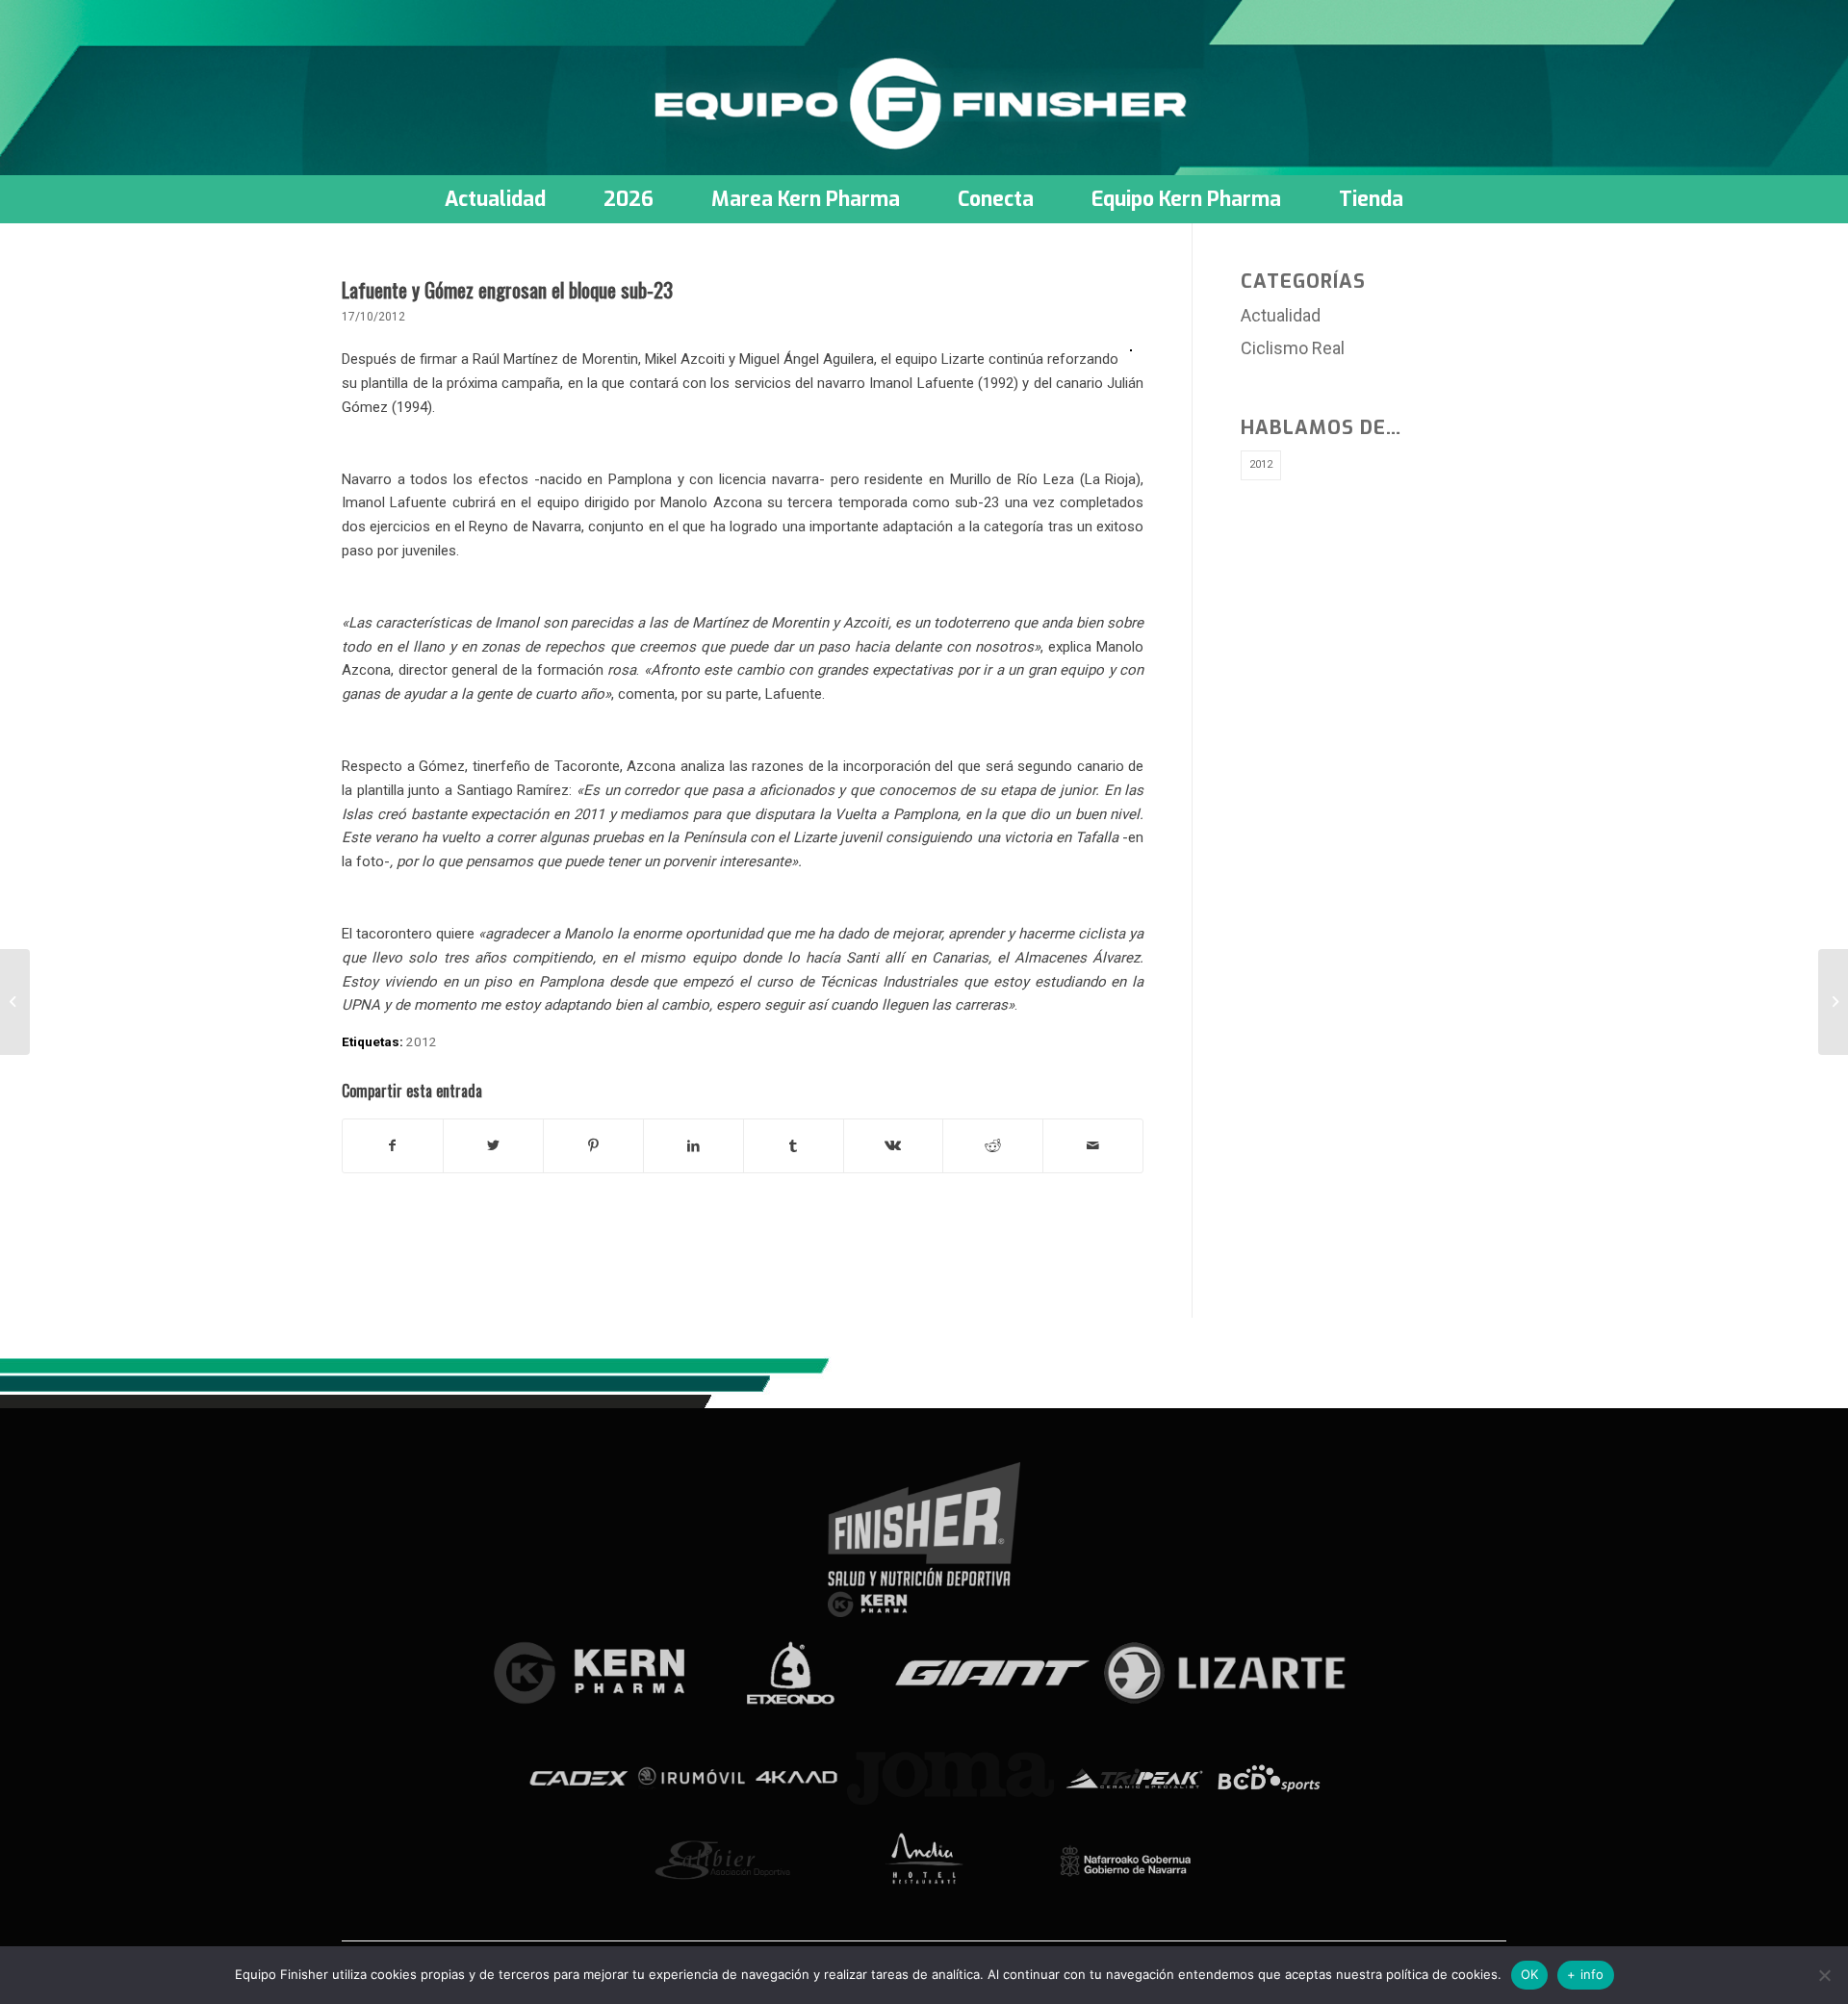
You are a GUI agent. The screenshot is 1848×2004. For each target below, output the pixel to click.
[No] (1824, 1975)
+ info (1586, 1974)
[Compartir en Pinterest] (593, 1146)
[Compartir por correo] (1093, 1146)
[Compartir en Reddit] (993, 1146)
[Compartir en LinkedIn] (693, 1146)
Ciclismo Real (1293, 348)
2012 (422, 1041)
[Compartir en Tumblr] (794, 1146)
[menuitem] (495, 199)
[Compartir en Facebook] (393, 1146)
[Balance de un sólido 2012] (15, 1002)
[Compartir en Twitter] (493, 1146)
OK (1530, 1974)
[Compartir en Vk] (894, 1146)
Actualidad (1281, 315)
